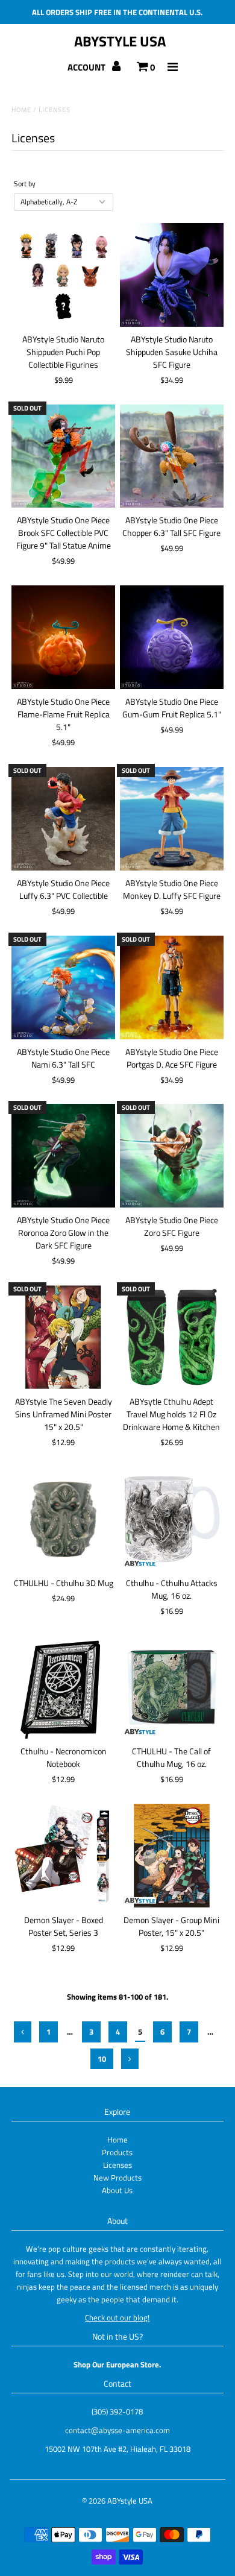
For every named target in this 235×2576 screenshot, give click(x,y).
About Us (117, 2190)
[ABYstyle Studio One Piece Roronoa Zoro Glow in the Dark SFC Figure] (63, 1156)
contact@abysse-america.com (117, 2430)
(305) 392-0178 (117, 2411)
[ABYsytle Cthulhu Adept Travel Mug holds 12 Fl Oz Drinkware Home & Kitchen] (172, 1337)
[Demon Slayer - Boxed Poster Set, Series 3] (63, 1856)
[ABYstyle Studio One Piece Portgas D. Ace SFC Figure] (172, 987)
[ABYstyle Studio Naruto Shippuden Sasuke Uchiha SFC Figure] (172, 275)
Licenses (117, 2165)
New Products (117, 2178)
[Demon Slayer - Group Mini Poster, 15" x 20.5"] (172, 1856)
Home (21, 110)
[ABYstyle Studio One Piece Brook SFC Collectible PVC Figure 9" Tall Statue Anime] (63, 456)
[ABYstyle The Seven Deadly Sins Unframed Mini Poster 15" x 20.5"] (63, 1337)
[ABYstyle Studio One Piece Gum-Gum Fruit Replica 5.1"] (172, 637)
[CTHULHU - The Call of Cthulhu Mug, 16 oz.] (172, 1687)
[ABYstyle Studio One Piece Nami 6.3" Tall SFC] (63, 987)
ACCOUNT (87, 67)
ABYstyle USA (120, 41)
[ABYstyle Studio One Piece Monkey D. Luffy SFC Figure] (172, 819)
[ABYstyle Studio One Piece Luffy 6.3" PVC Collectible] (63, 819)
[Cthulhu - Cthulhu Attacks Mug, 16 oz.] (172, 1519)
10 (102, 2059)
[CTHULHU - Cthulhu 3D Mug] (63, 1519)
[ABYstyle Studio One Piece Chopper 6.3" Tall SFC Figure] (172, 456)
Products (117, 2152)
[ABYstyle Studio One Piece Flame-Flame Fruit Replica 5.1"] (63, 637)
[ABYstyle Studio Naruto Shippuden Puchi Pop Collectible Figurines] (63, 275)
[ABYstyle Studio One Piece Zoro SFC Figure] (172, 1156)
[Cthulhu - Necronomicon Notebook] (63, 1687)
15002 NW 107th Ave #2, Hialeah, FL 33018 (117, 2449)
